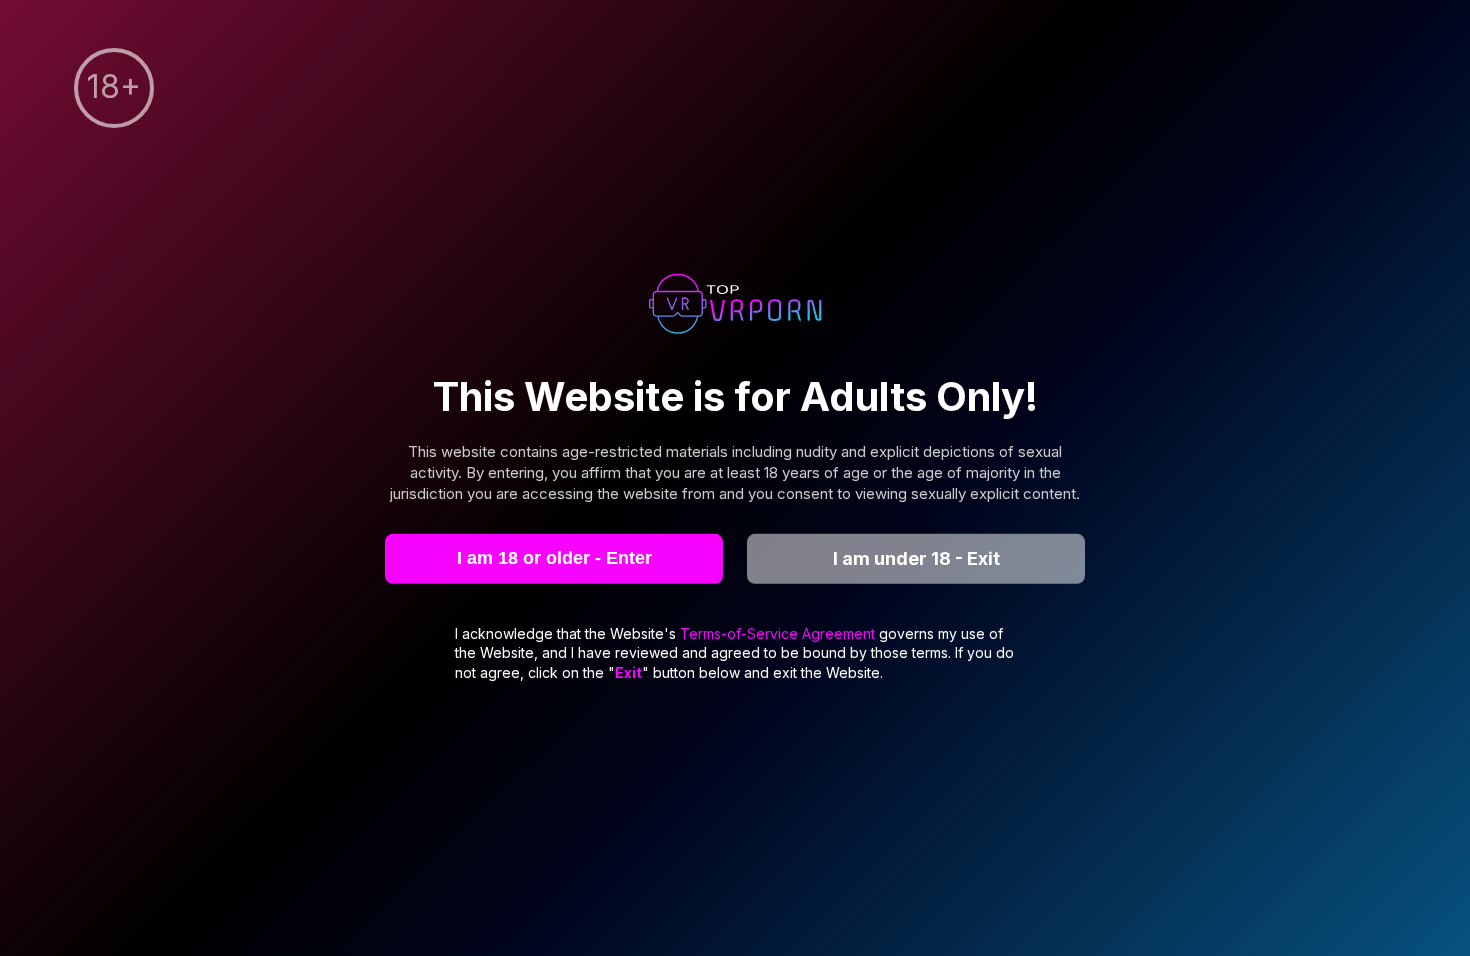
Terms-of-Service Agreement (779, 632)
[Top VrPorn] (735, 306)
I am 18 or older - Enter (554, 558)
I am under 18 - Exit (916, 558)
